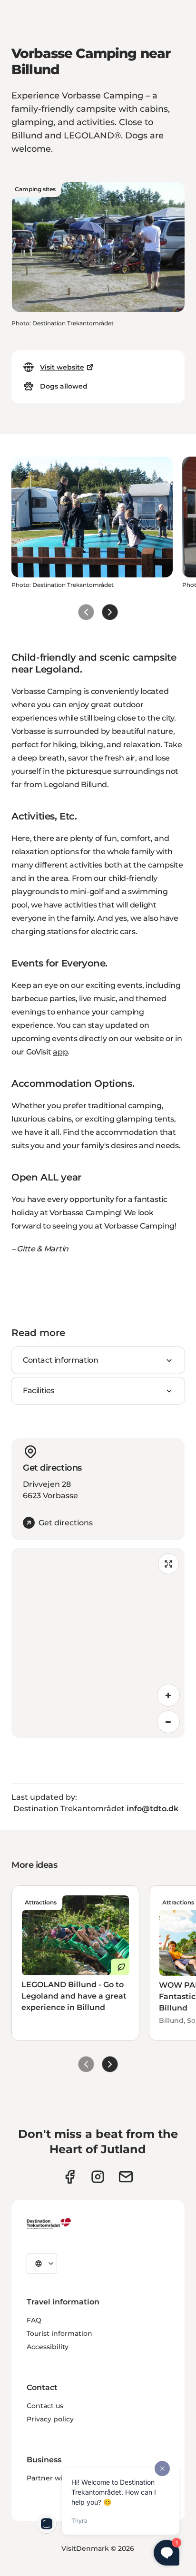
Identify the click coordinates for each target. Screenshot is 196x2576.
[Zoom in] (168, 1695)
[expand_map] (168, 1564)
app (60, 1052)
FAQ (34, 2320)
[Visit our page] (98, 2177)
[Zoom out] (168, 1722)
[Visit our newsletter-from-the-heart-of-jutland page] (126, 2177)
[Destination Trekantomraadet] (49, 2223)
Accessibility (48, 2347)
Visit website (62, 367)
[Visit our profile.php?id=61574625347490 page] (70, 2177)
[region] (98, 1643)
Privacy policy (50, 2419)
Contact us (45, 2406)
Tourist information (59, 2333)
